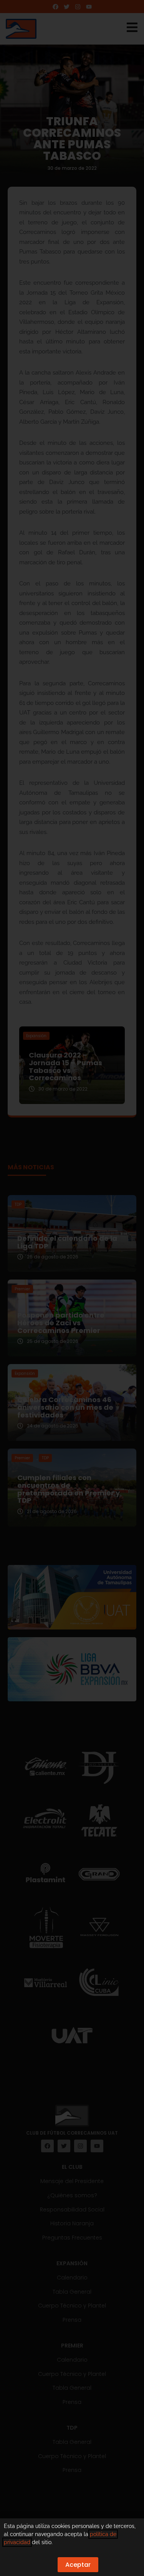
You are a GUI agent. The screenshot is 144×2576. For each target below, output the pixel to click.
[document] (72, 1288)
